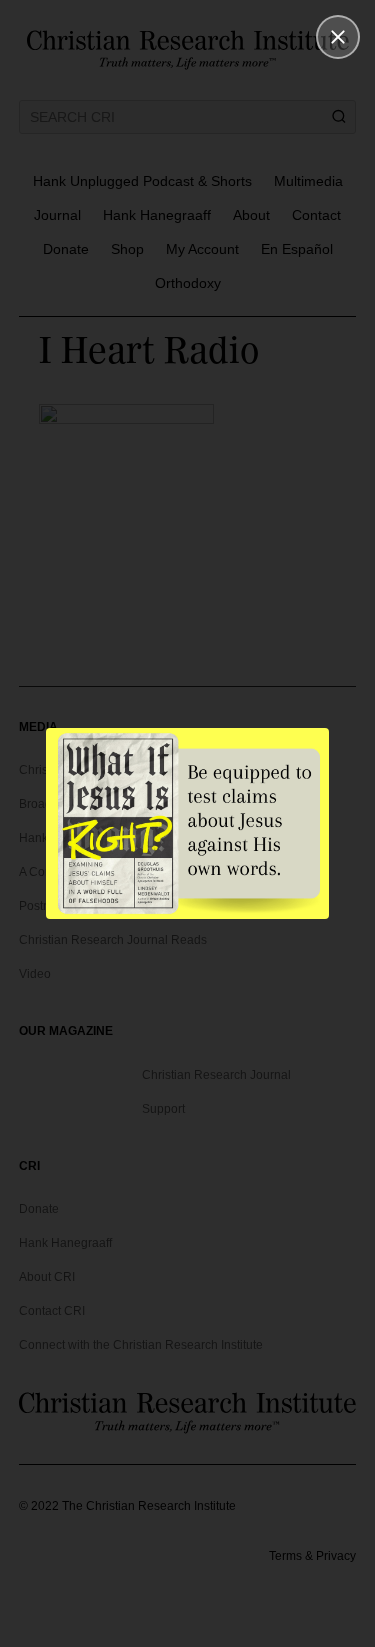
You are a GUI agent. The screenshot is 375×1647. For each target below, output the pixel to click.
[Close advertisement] (338, 37)
